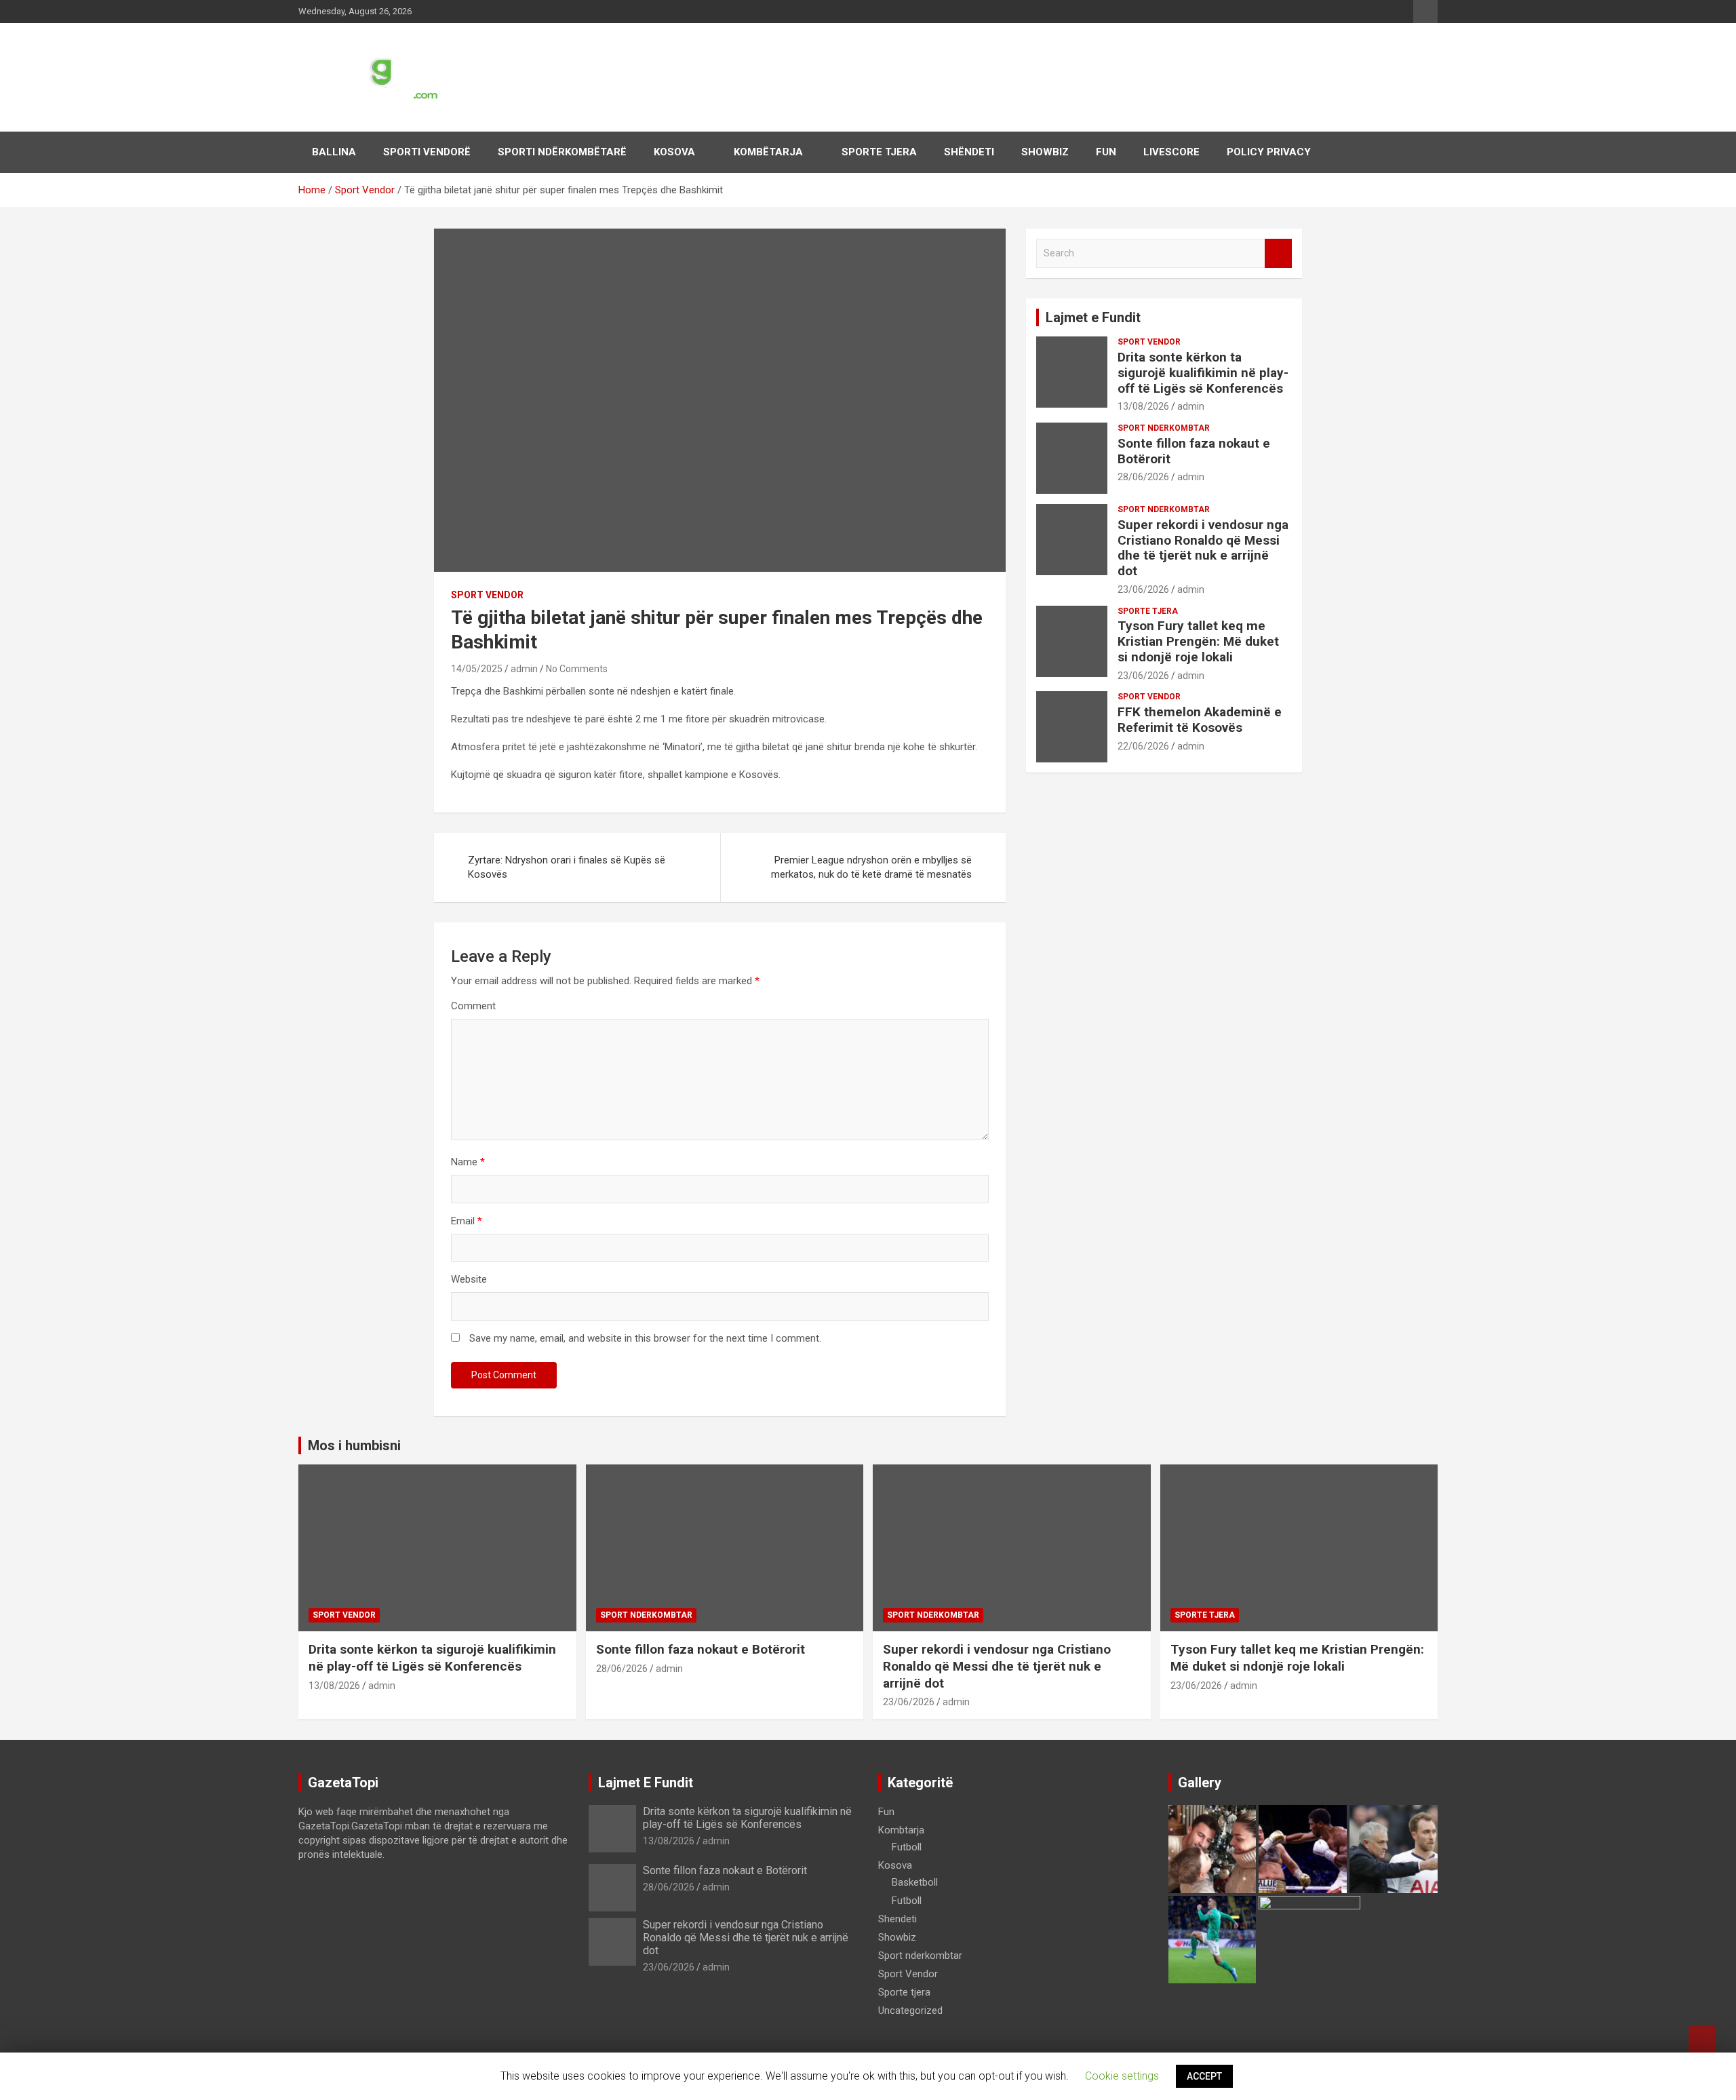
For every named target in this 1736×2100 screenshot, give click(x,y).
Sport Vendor (487, 595)
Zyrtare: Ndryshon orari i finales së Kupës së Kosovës (567, 867)
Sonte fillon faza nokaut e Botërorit (1194, 451)
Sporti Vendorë (427, 152)
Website (469, 1279)
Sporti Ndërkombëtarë (562, 152)
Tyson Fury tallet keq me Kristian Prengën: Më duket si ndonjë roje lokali (1198, 641)
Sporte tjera (1148, 611)
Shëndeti (969, 152)
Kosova (674, 152)
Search (1278, 253)
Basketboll (915, 1882)
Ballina (334, 152)
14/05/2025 (477, 669)
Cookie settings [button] (1122, 2076)
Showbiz (1045, 152)
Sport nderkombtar (1164, 428)
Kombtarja (901, 1830)
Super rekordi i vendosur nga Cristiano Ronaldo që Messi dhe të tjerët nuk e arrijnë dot (1203, 548)
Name (468, 1162)
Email (467, 1221)
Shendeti (897, 1919)
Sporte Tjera (879, 152)
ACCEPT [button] (1204, 2076)
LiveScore (1171, 152)
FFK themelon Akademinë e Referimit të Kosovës (1200, 720)
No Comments (577, 669)
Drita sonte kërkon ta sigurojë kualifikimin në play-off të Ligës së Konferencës (1203, 373)
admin (524, 669)
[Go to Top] (1702, 2039)
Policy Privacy (1269, 152)
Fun (1106, 152)
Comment (473, 1006)
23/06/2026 (1143, 589)
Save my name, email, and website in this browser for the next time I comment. (645, 1338)
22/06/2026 (1143, 746)
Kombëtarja (768, 152)
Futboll (907, 1847)
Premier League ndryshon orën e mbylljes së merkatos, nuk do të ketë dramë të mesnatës (871, 867)
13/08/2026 (1143, 406)
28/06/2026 (1143, 477)
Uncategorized (910, 2010)
